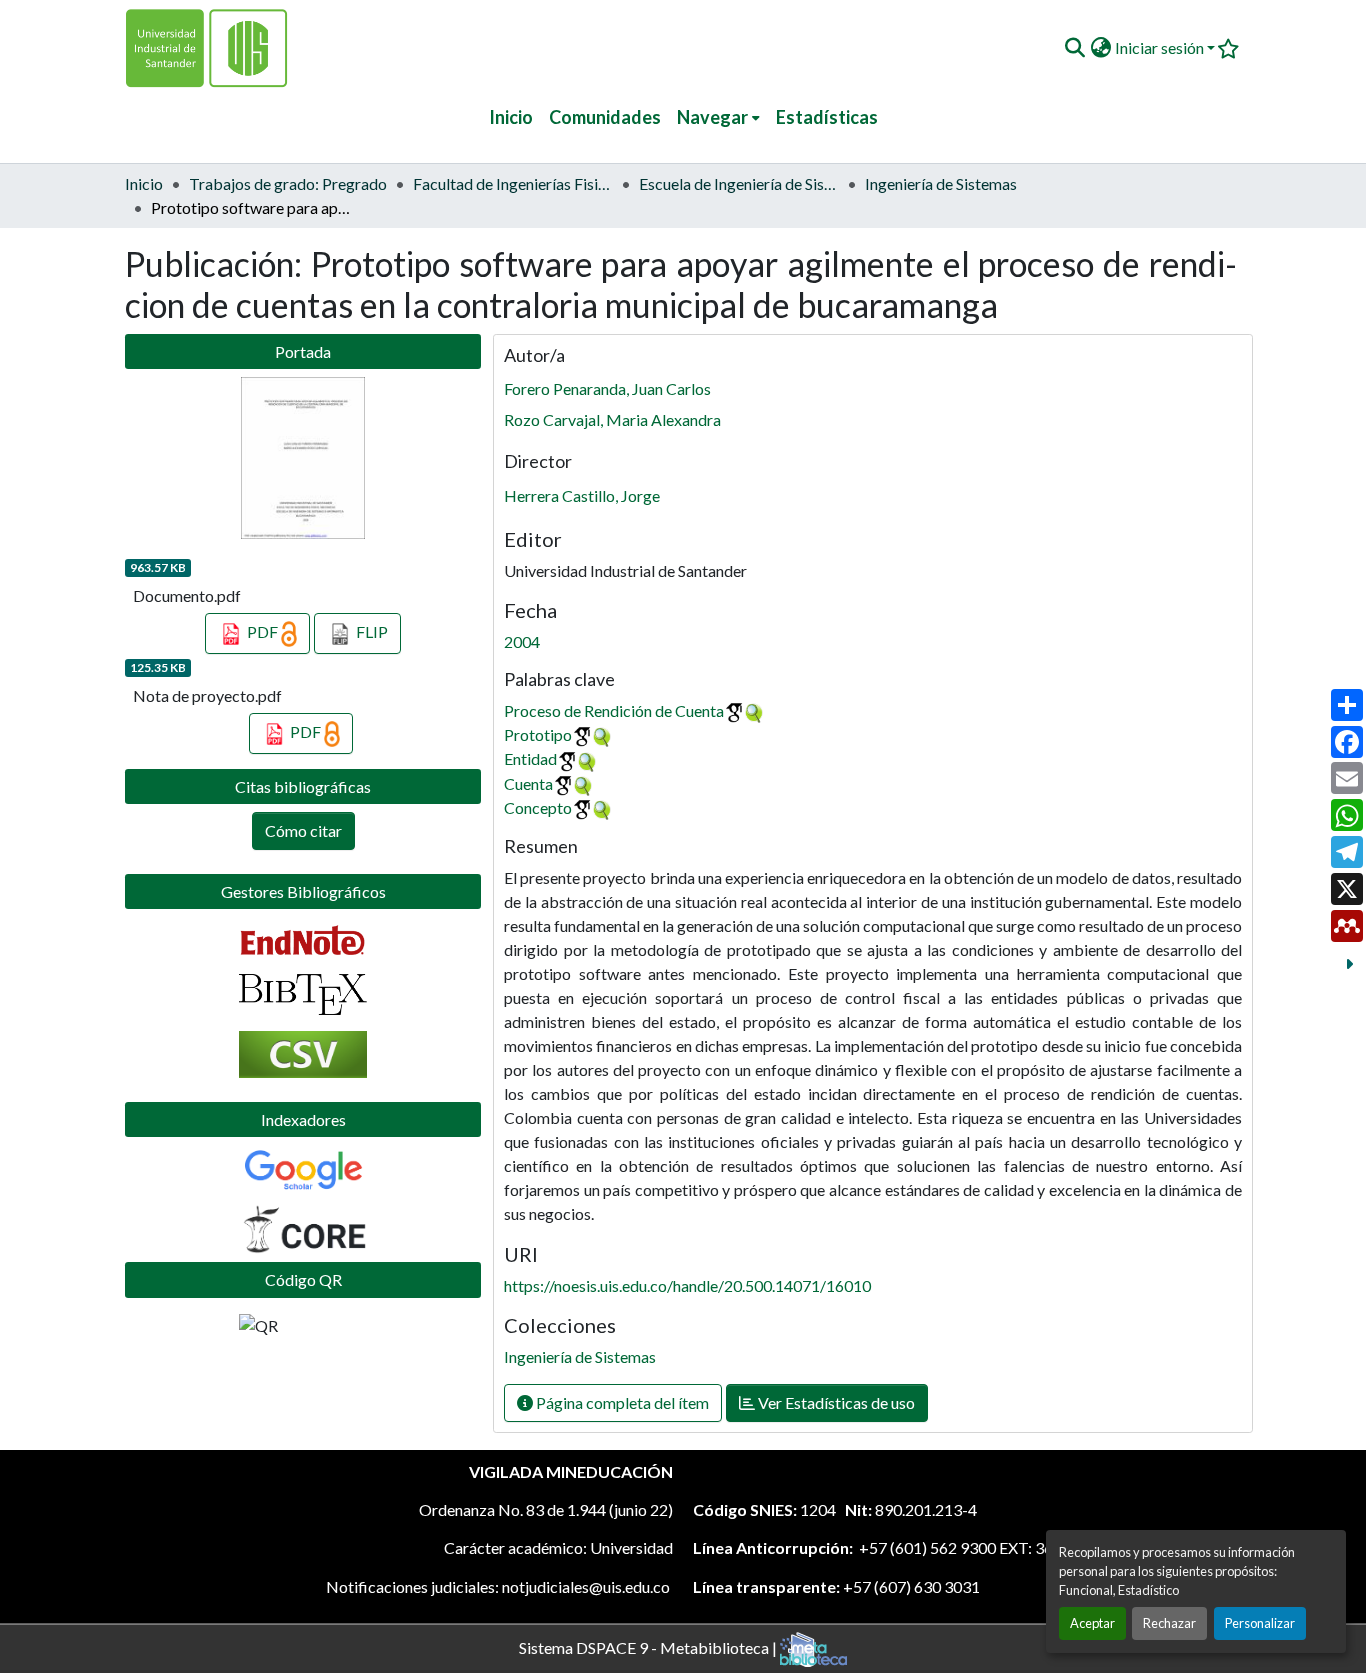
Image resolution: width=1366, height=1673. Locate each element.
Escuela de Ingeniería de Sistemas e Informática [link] (739, 183)
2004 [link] (522, 641)
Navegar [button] (712, 117)
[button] (1074, 48)
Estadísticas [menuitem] (827, 117)
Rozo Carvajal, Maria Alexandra (612, 419)
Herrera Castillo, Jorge (582, 495)
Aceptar (1092, 1623)
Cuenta (528, 783)
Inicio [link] (144, 183)
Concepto (538, 807)
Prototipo (538, 734)
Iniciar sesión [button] (1161, 47)
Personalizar (1260, 1623)
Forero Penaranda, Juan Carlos (607, 388)
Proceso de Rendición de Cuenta (614, 710)
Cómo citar (303, 830)
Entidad (530, 758)
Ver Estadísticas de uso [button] (835, 1402)
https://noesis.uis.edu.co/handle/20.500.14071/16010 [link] (687, 1285)
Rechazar (1169, 1623)
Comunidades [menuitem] (605, 117)
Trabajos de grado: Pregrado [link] (288, 183)
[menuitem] (718, 117)
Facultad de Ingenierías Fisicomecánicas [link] (513, 183)
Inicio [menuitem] (511, 117)
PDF (262, 631)
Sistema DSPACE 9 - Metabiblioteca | (649, 1646)
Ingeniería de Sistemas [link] (941, 183)
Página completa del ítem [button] (621, 1402)
